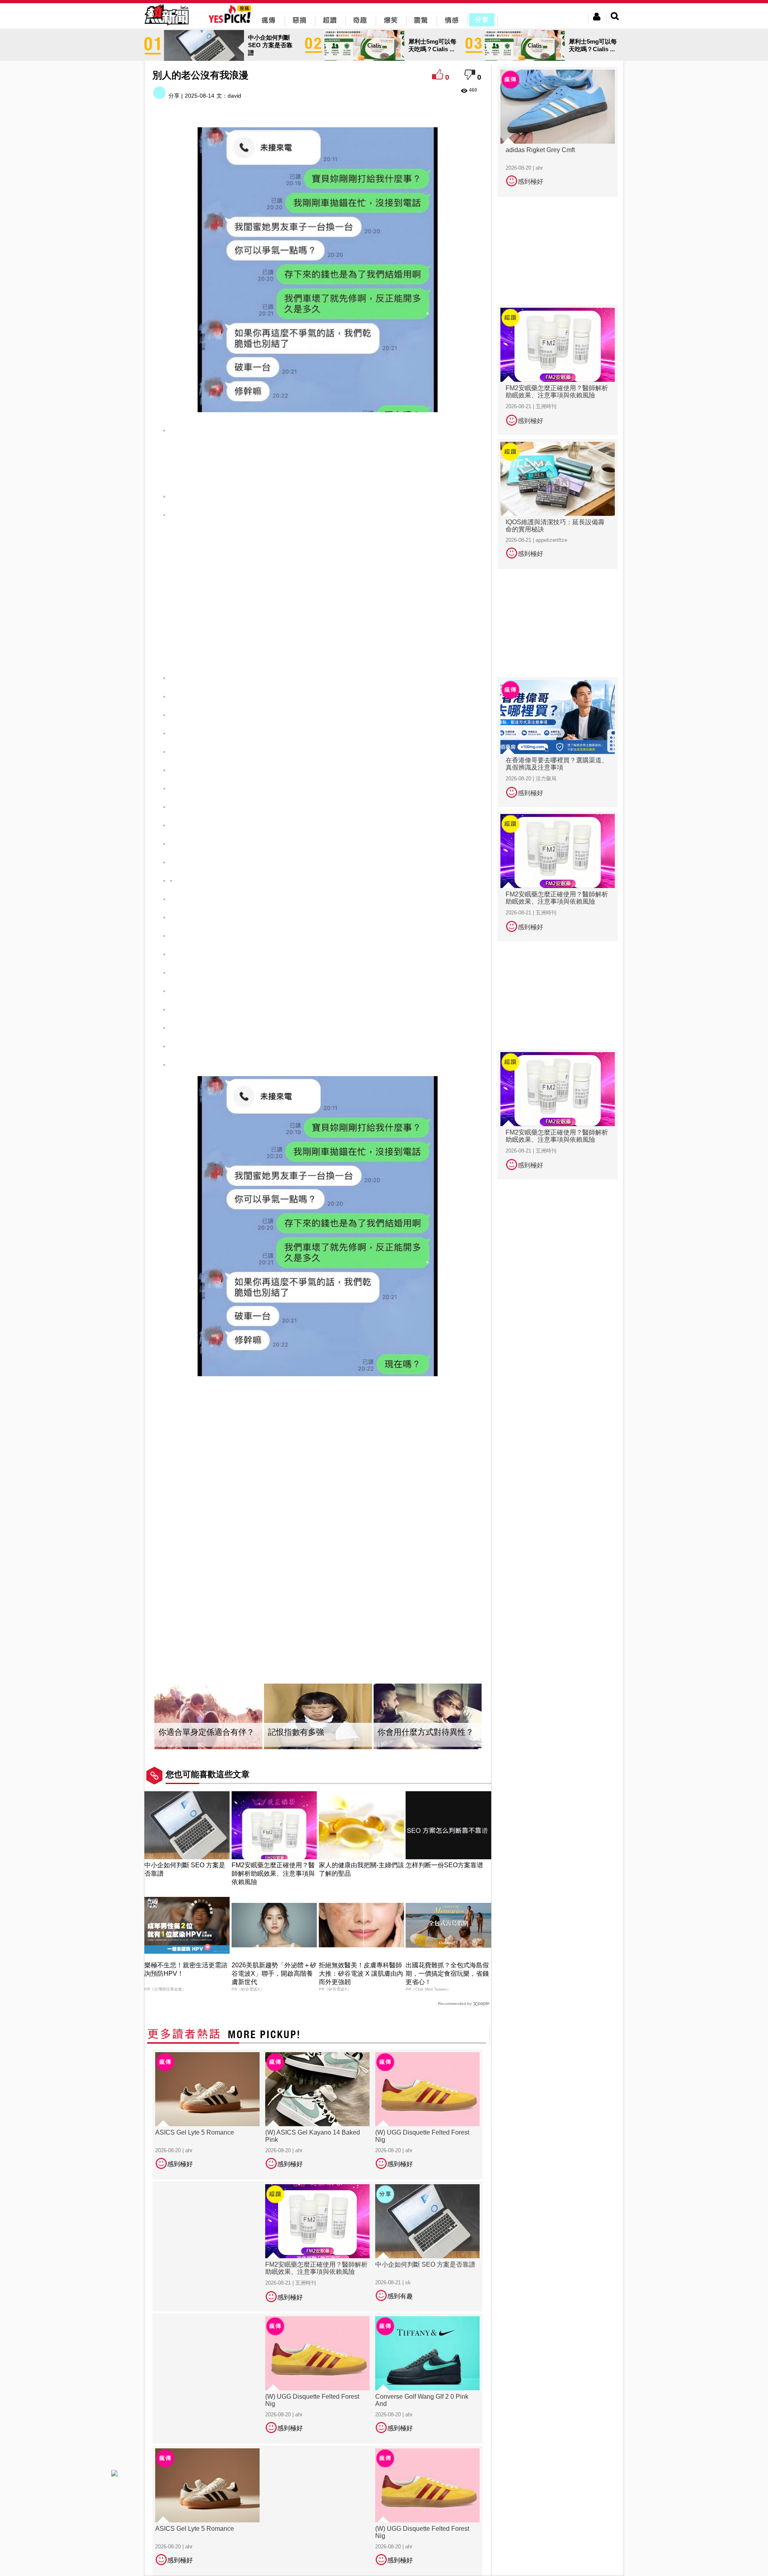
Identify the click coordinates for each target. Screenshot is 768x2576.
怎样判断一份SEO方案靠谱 (444, 1865)
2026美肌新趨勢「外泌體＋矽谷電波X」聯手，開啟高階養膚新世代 (274, 1974)
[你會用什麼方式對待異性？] (428, 1717)
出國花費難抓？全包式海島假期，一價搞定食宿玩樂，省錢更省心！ (447, 1974)
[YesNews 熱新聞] (166, 26)
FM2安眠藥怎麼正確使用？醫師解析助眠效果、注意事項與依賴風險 (273, 1873)
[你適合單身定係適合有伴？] (208, 1717)
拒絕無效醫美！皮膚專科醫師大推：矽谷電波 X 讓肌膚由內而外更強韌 (361, 1974)
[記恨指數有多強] (318, 1717)
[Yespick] (232, 22)
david (234, 96)
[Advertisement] (318, 460)
